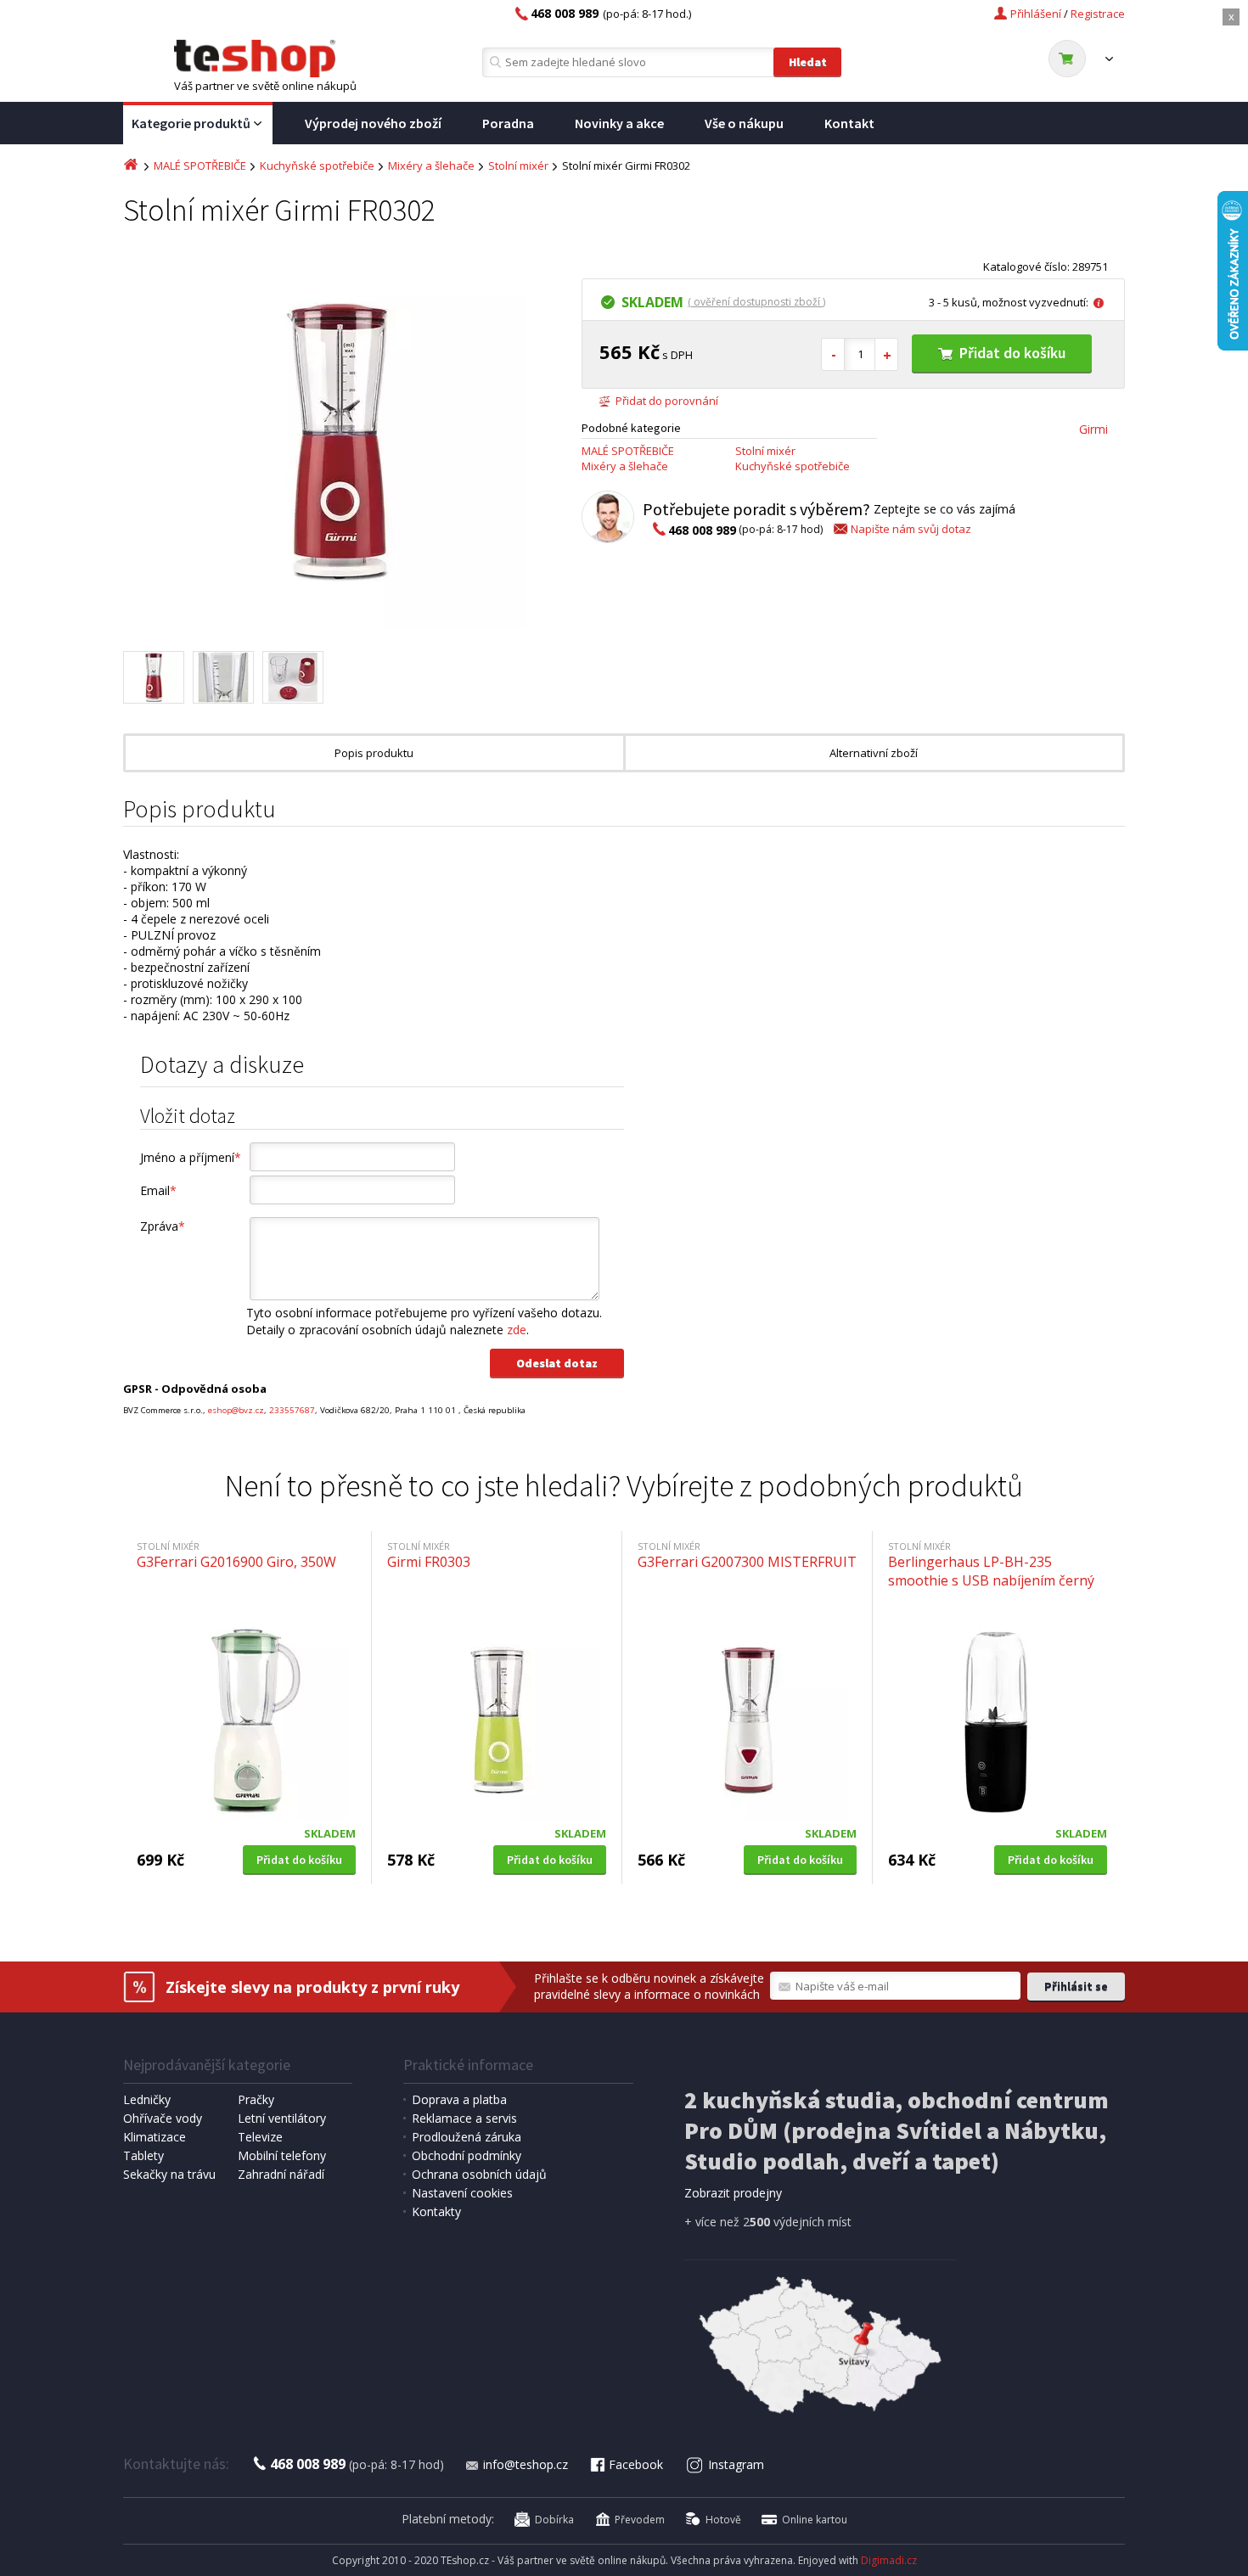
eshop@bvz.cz (236, 1410)
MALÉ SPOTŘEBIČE (200, 166)
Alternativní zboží (874, 753)
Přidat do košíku (1012, 353)
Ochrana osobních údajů (479, 2174)
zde (517, 1330)
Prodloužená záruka (467, 2137)
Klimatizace (155, 2137)
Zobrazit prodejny (733, 2193)
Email (158, 1190)
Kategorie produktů (191, 123)
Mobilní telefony (282, 2155)
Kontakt (849, 123)
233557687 (292, 1410)
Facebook (636, 2464)
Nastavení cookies (462, 2193)
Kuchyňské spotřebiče (317, 166)
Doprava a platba (459, 2099)
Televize (260, 2137)
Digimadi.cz (889, 2560)
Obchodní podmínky (467, 2155)
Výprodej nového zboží (373, 123)
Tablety (143, 2155)
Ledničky (147, 2099)
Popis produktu (374, 753)
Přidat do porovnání (667, 401)
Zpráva (163, 1226)
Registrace (1098, 14)
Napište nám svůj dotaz (911, 529)
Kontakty (436, 2211)
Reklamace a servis (464, 2118)
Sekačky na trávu (169, 2174)
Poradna (508, 123)
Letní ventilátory (282, 2118)
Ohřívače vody (163, 2118)
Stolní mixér (518, 166)
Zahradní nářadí (281, 2174)
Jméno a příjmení (191, 1157)
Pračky (256, 2099)
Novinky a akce (619, 123)
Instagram (736, 2464)
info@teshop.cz (526, 2464)
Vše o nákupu (744, 123)
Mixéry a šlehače (431, 166)
